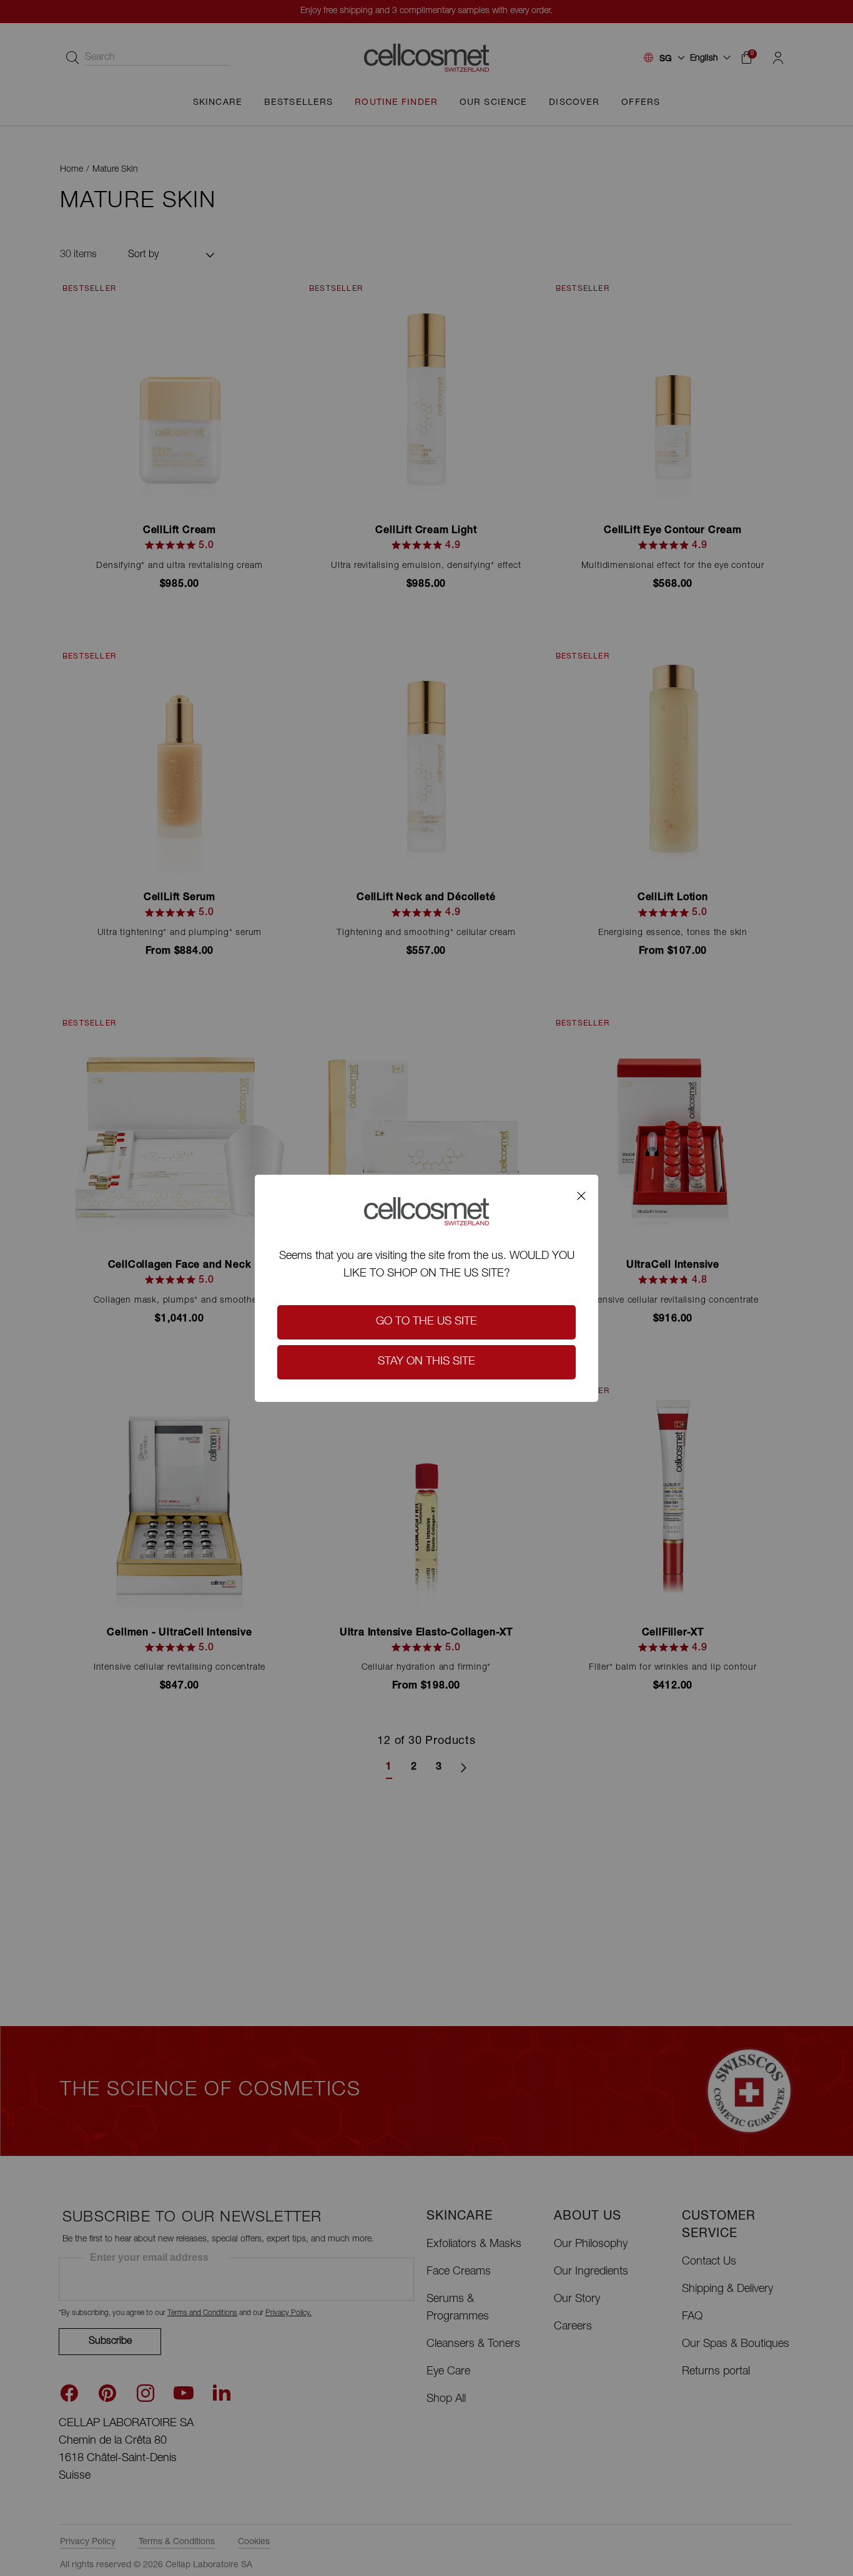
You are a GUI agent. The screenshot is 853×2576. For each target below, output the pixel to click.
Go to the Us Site (426, 1322)
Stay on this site (426, 1362)
